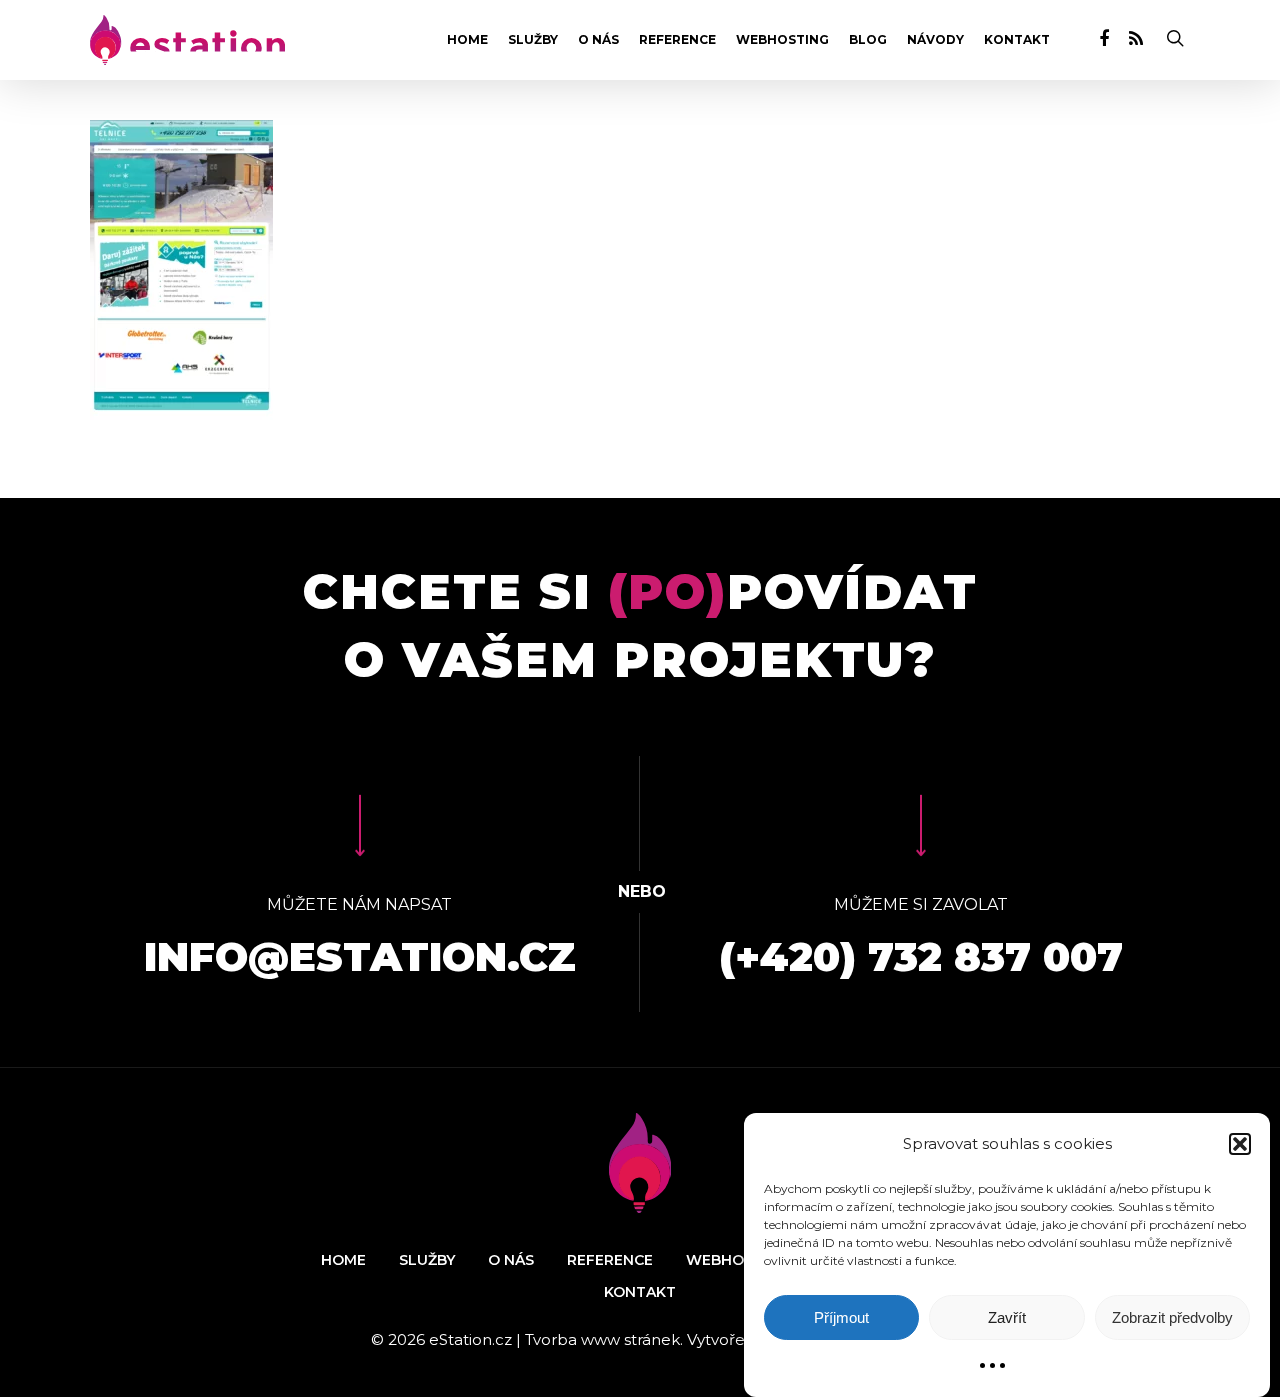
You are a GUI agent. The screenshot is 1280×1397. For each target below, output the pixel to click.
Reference (677, 40)
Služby (533, 40)
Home (467, 40)
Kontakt (1017, 40)
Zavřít (1007, 1317)
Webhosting (782, 40)
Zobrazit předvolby (1172, 1317)
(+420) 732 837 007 (921, 956)
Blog (868, 40)
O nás (598, 40)
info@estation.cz (360, 956)
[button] (1240, 1144)
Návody (935, 40)
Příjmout (841, 1317)
